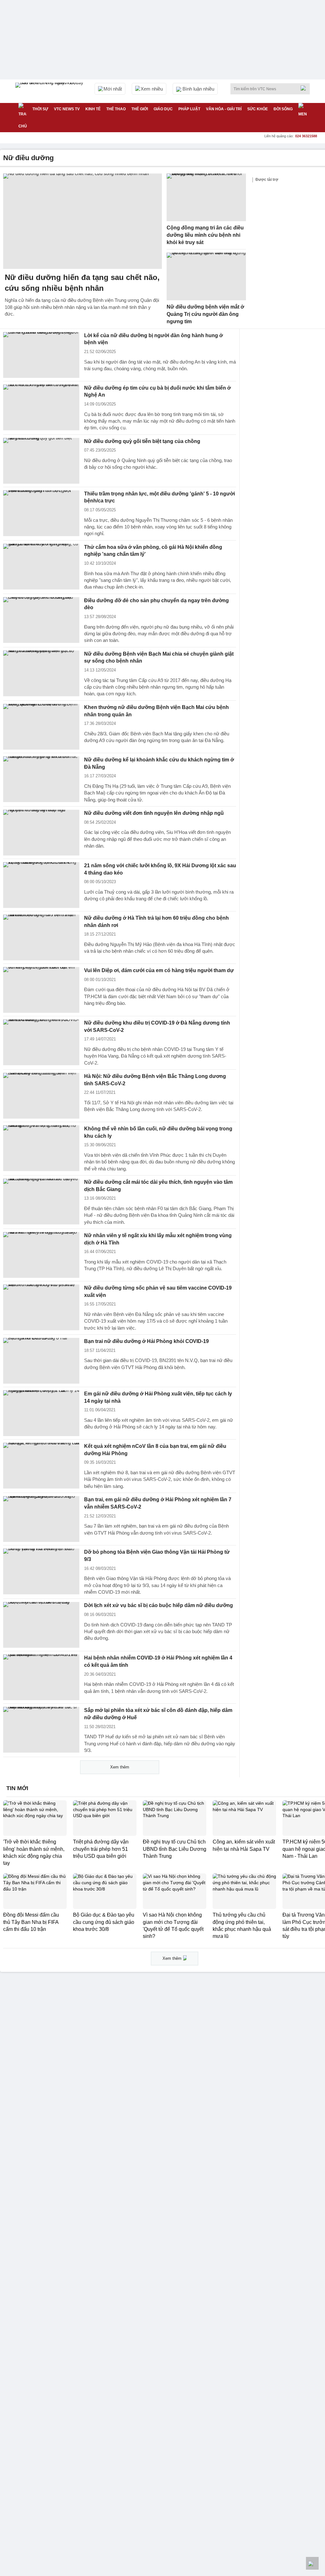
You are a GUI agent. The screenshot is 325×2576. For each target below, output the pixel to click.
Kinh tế (93, 109)
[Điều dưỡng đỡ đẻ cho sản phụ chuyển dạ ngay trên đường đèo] (41, 620)
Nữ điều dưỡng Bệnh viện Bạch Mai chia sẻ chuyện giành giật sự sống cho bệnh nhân (159, 658)
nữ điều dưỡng (28, 158)
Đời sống (283, 109)
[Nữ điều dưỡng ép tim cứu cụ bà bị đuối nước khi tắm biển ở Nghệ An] (41, 407)
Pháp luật (189, 109)
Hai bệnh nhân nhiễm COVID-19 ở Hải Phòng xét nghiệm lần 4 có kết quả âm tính (158, 1661)
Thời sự (40, 109)
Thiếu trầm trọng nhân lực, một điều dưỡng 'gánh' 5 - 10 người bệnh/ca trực (159, 497)
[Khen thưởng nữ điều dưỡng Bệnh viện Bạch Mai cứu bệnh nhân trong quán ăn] (41, 727)
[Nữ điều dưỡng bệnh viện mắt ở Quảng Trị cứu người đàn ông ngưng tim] (206, 276)
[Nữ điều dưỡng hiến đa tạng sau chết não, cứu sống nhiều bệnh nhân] (83, 221)
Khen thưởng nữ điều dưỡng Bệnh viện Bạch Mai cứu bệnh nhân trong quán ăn (156, 711)
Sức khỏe (258, 109)
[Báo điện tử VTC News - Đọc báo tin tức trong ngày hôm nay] (50, 91)
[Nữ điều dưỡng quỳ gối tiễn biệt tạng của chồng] (41, 461)
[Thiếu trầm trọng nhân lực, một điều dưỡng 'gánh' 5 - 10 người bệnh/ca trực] (41, 513)
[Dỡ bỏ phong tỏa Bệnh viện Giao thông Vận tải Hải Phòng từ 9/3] (41, 1571)
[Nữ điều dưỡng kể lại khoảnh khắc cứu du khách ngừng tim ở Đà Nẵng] (41, 779)
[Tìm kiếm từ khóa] (305, 88)
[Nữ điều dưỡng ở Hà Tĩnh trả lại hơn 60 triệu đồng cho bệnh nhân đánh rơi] (41, 937)
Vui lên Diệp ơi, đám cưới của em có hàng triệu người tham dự (159, 970)
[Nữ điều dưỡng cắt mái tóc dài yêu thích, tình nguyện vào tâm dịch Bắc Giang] (41, 1202)
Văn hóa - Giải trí (224, 109)
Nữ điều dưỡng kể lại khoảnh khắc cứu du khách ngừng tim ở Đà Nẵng (159, 763)
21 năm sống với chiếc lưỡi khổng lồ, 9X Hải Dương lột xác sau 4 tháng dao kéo (160, 869)
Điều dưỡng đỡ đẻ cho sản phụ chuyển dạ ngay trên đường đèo (156, 604)
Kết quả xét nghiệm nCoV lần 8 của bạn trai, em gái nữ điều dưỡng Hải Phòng (155, 1450)
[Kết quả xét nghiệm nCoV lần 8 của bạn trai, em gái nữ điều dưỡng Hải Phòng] (41, 1466)
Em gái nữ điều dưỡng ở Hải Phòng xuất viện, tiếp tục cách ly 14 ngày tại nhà (158, 1397)
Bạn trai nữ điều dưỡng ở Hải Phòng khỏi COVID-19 (146, 1341)
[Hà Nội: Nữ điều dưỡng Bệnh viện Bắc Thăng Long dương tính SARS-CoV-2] (41, 1096)
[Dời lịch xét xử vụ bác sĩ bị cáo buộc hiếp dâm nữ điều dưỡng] (41, 1625)
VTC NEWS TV (67, 109)
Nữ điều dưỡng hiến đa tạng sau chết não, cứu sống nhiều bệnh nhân (82, 283)
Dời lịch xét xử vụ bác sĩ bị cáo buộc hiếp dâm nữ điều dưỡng (159, 1605)
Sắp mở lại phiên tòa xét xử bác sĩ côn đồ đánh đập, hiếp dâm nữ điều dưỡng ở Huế (158, 1714)
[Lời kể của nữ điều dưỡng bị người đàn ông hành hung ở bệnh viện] (41, 355)
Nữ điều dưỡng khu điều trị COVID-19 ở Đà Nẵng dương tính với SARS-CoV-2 (157, 1026)
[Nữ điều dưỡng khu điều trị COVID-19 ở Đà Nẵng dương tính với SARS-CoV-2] (41, 1042)
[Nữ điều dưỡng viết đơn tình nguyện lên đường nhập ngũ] (41, 833)
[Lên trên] (312, 2563)
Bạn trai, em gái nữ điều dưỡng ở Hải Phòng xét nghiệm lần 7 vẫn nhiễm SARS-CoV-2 (158, 1503)
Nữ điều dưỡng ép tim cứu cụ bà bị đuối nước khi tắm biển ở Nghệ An (157, 392)
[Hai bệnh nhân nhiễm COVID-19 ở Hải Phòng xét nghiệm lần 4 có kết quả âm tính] (41, 1677)
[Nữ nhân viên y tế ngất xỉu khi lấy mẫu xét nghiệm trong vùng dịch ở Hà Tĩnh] (41, 1255)
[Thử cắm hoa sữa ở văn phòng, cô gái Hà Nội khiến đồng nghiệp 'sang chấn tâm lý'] (41, 567)
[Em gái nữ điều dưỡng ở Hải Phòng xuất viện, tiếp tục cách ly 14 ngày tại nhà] (41, 1413)
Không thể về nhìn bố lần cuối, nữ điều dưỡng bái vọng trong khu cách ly (158, 1132)
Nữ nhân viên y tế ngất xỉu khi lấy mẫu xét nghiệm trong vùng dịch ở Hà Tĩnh (158, 1239)
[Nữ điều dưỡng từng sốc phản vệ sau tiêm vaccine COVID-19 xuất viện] (41, 1307)
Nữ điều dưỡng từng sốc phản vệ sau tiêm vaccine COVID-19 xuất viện (158, 1291)
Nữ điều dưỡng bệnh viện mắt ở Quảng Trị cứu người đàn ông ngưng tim (205, 314)
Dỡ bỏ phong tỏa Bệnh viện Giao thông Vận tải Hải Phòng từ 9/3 (157, 1556)
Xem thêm (120, 1767)
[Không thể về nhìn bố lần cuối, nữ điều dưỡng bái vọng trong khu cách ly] (41, 1148)
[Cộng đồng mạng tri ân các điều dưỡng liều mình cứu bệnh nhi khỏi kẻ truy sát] (206, 197)
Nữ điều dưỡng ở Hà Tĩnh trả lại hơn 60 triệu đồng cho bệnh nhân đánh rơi (156, 922)
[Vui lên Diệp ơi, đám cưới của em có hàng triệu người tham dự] (41, 990)
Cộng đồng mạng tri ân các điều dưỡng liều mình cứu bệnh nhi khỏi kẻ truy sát (205, 235)
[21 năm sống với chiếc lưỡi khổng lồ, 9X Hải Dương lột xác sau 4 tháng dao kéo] (41, 885)
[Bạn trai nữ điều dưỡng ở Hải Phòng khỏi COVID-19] (41, 1361)
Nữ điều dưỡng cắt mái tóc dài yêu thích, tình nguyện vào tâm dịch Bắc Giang (158, 1186)
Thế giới (140, 109)
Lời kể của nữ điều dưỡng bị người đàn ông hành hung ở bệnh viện (153, 339)
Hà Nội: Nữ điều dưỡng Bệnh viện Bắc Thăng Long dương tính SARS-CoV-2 (155, 1080)
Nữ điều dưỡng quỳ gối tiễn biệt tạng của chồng (142, 441)
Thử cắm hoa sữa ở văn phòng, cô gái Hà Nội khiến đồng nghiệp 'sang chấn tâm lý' (153, 551)
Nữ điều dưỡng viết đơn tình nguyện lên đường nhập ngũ (154, 813)
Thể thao (116, 109)
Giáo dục (163, 109)
